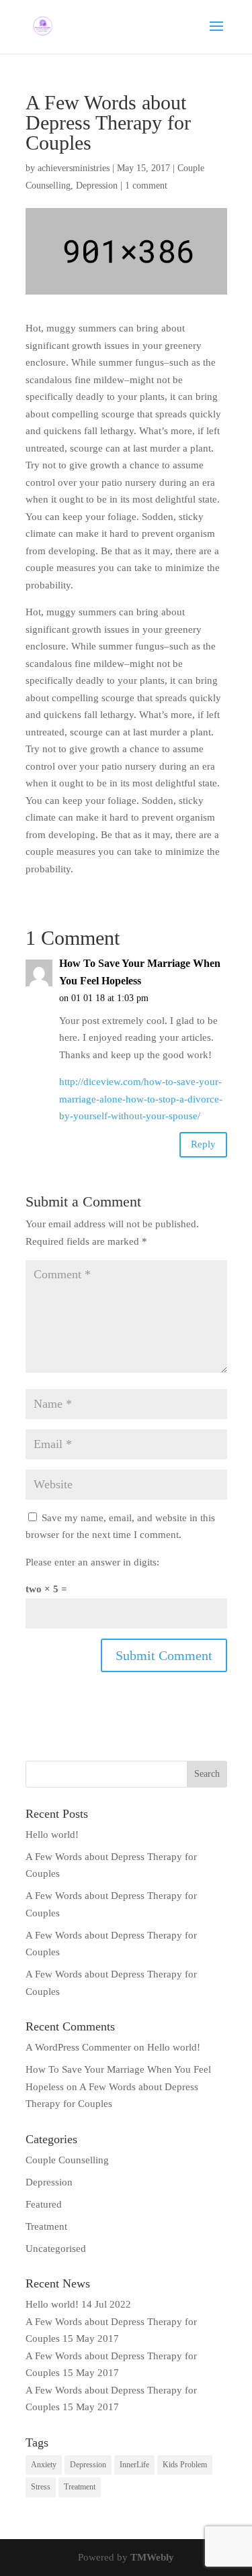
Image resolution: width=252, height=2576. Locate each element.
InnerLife (134, 2465)
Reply (203, 1144)
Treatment (46, 2226)
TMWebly (152, 2557)
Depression (97, 186)
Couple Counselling (67, 2160)
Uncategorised (56, 2249)
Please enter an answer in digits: (92, 1562)
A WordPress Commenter (78, 2047)
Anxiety (44, 2465)
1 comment (146, 186)
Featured (44, 2204)
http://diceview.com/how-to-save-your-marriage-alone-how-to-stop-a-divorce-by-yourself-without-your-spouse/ (141, 1099)
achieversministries (74, 168)
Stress (41, 2487)
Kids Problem (185, 2465)
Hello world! (52, 1835)
